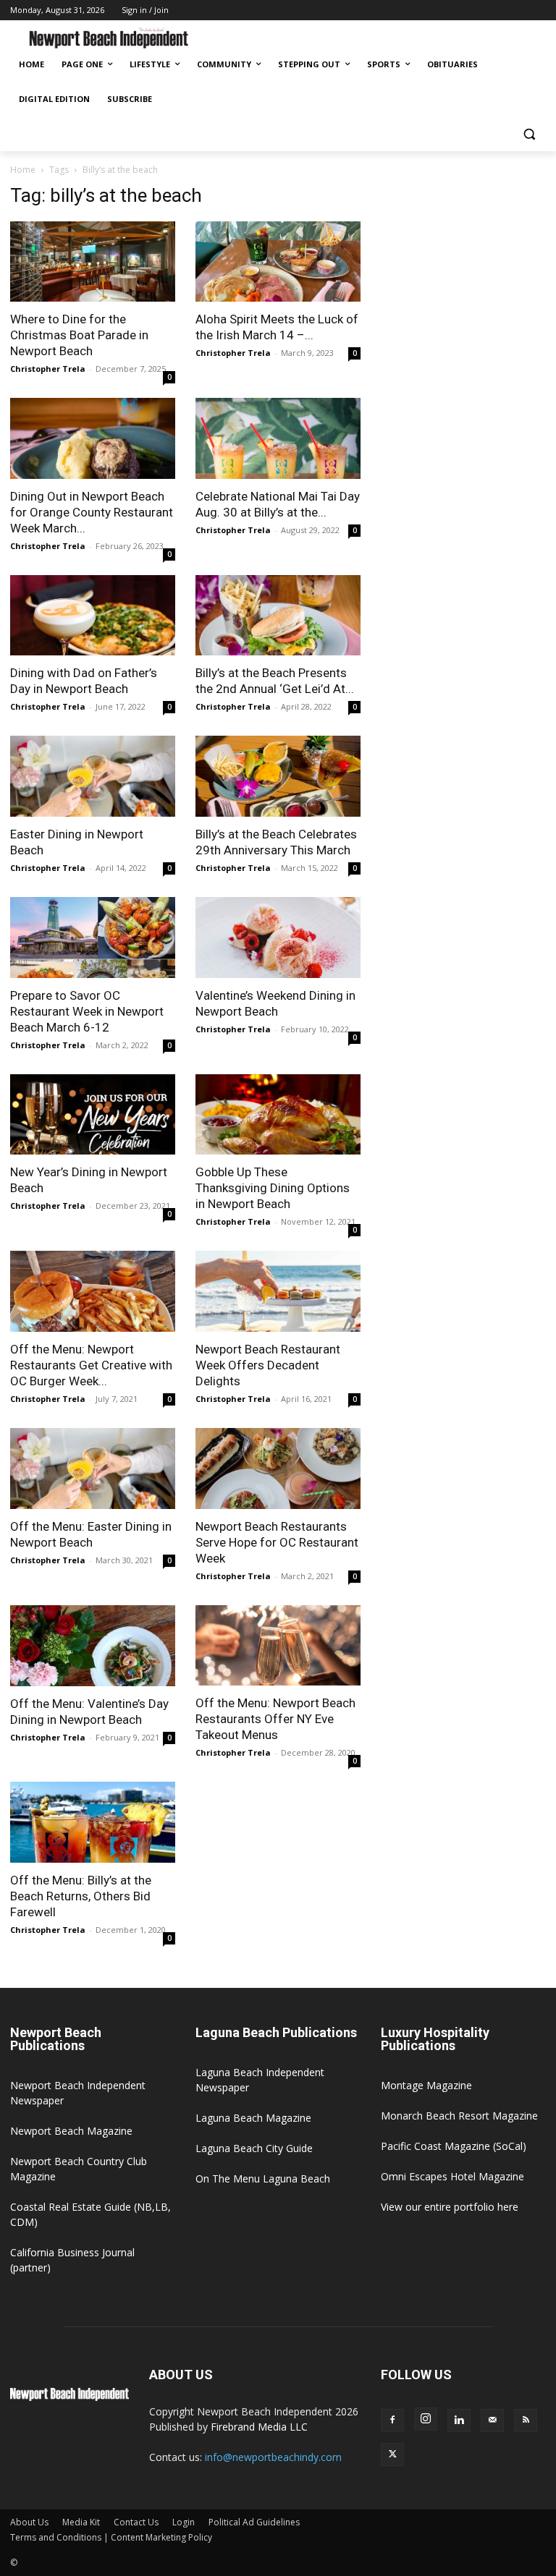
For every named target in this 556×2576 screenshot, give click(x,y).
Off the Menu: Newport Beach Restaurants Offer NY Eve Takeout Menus (275, 1719)
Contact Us (136, 2522)
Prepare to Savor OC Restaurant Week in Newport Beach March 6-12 (87, 1011)
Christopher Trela (48, 369)
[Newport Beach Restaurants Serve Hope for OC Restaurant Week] (278, 1468)
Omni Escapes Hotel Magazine (452, 2176)
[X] (392, 2454)
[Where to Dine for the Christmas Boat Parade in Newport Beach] (93, 262)
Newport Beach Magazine (71, 2131)
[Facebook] (392, 2420)
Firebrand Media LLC (259, 2427)
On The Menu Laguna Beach (263, 2178)
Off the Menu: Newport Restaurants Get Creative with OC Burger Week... (91, 1365)
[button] (529, 134)
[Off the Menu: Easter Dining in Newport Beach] (93, 1468)
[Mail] (492, 2420)
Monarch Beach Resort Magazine (459, 2116)
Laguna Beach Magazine (253, 2118)
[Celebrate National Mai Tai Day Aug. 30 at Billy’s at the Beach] (278, 438)
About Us (29, 2522)
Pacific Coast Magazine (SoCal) (454, 2146)
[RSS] (526, 2420)
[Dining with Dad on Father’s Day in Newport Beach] (93, 616)
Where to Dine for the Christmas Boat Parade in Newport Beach (79, 335)
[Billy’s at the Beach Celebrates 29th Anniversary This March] (278, 776)
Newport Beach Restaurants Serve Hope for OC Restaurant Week (277, 1542)
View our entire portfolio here (450, 2207)
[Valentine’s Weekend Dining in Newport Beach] (278, 938)
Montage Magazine (426, 2085)
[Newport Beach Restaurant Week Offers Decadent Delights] (278, 1291)
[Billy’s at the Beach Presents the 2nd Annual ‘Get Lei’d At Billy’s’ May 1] (278, 616)
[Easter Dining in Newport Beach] (93, 776)
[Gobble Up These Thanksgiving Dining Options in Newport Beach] (278, 1115)
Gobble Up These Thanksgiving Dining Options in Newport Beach (273, 1188)
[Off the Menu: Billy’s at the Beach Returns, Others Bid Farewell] (93, 1822)
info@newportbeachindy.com (273, 2457)
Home (23, 170)
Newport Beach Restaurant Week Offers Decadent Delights (268, 1365)
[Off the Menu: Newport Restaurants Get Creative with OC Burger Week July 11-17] (93, 1291)
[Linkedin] (459, 2420)
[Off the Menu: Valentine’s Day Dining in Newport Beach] (93, 1646)
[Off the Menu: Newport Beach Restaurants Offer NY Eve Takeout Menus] (278, 1646)
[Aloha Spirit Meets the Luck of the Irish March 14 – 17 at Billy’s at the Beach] (278, 262)
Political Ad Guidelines (254, 2522)
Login (184, 2522)
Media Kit (81, 2522)
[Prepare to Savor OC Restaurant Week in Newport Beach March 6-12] (93, 938)
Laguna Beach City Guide (254, 2148)
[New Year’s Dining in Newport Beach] (93, 1115)
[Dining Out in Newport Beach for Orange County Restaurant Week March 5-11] (93, 438)
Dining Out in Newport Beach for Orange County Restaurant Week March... (92, 512)
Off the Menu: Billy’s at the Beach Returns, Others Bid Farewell (81, 1896)
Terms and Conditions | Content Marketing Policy (111, 2537)
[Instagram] (426, 2419)
